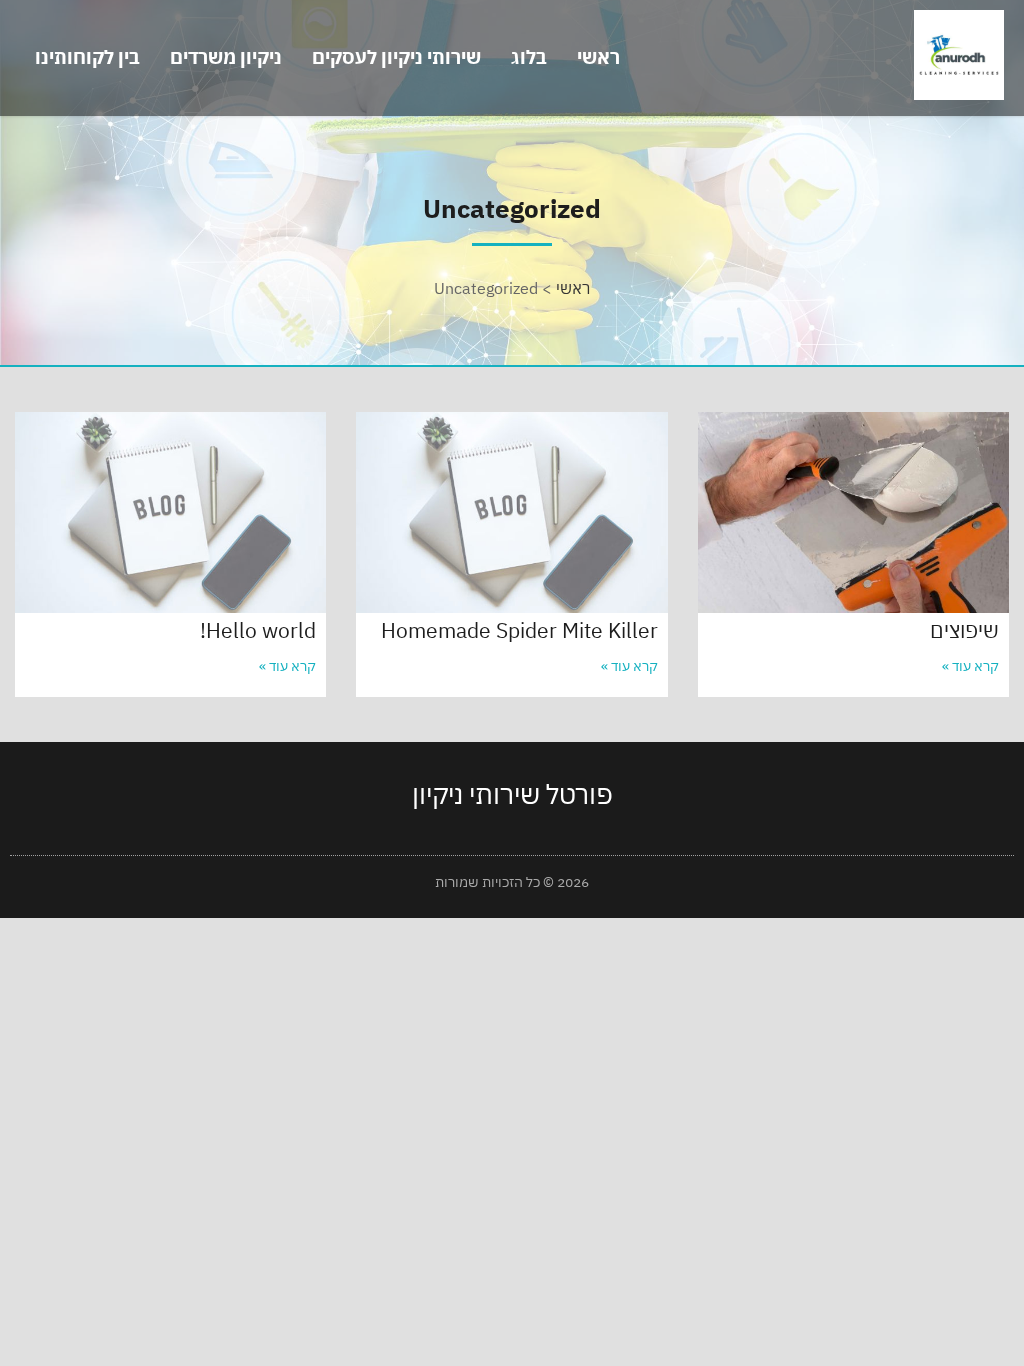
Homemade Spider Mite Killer (519, 630)
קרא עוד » (970, 666)
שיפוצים (964, 630)
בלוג (529, 57)
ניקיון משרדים (226, 57)
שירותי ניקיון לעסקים (396, 57)
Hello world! (258, 630)
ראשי (598, 57)
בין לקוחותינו (87, 57)
